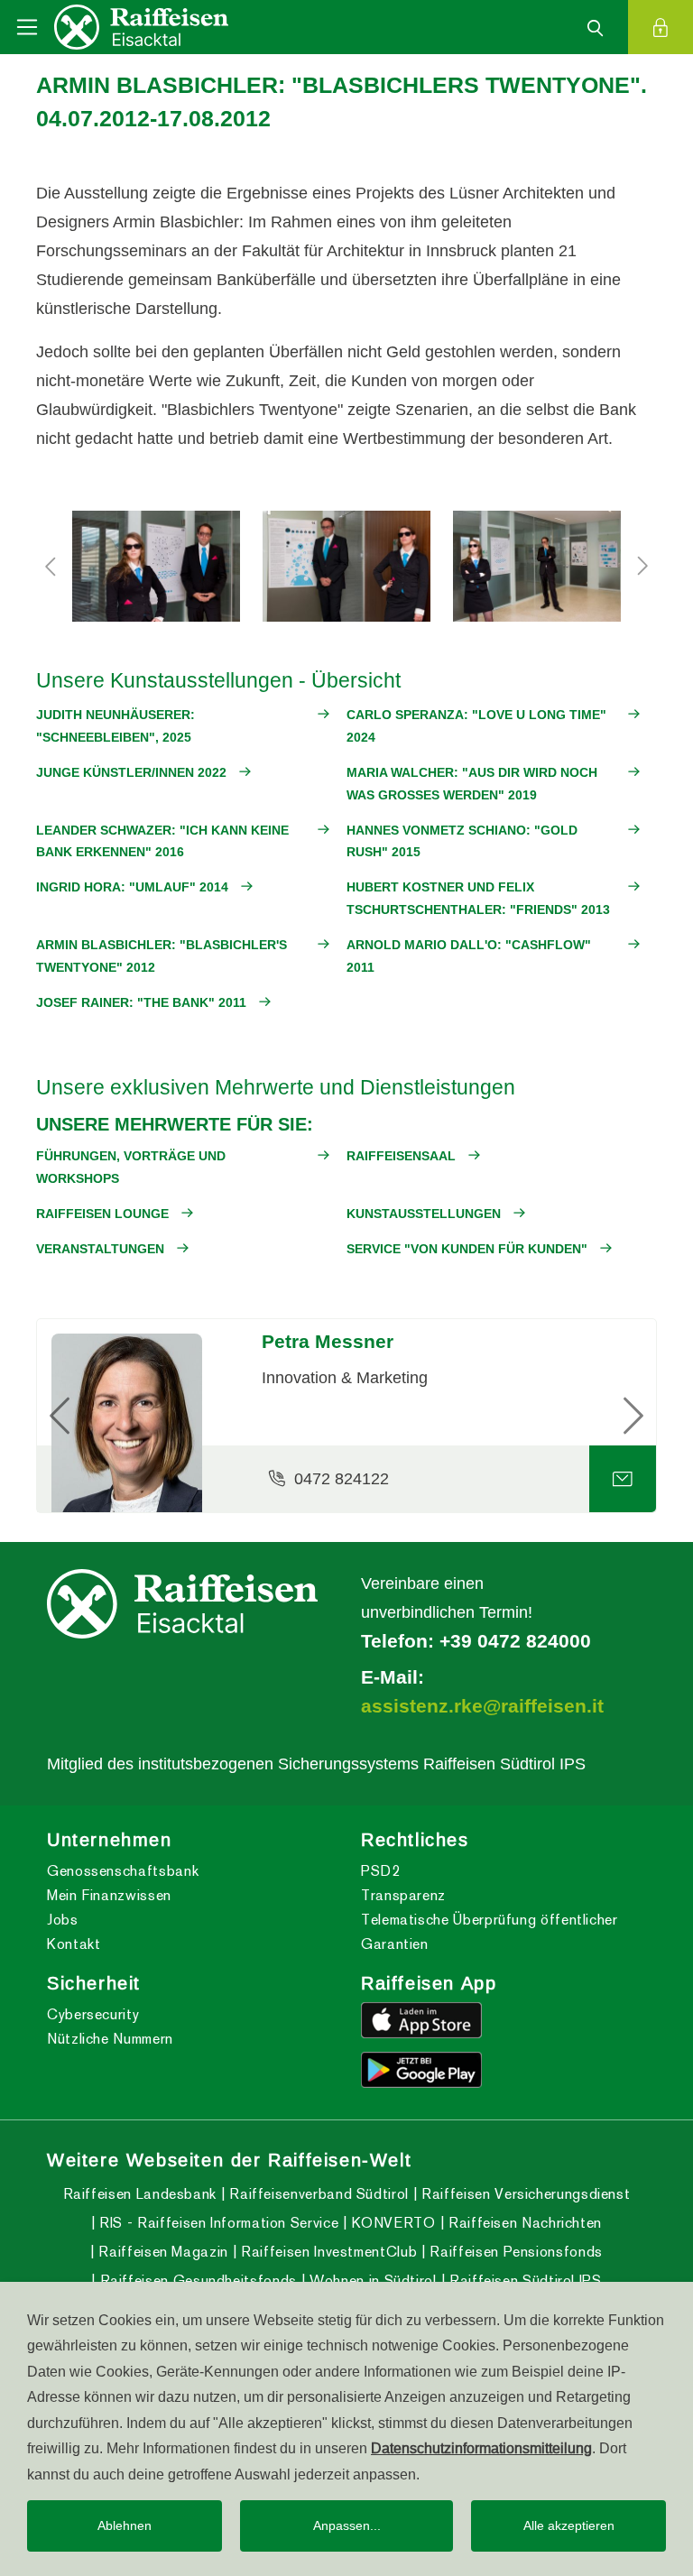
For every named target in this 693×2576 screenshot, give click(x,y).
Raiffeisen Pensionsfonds (514, 2252)
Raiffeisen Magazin (162, 2252)
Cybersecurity (93, 2014)
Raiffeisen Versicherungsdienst (524, 2194)
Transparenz (403, 1895)
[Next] (610, 1416)
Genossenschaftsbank (123, 1871)
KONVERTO (391, 2223)
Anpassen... (347, 2525)
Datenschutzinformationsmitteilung (481, 2448)
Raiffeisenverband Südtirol (317, 2194)
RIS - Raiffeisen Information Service (217, 2223)
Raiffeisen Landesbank (140, 2194)
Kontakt (74, 1944)
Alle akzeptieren (569, 2525)
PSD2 (381, 1871)
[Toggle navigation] (27, 27)
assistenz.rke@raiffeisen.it (482, 1706)
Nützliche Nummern (110, 2039)
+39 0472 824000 (515, 1641)
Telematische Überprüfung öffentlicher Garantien (490, 1932)
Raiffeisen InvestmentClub (327, 2252)
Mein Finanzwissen (109, 1895)
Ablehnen (125, 2525)
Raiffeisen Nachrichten (523, 2223)
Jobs (63, 1920)
